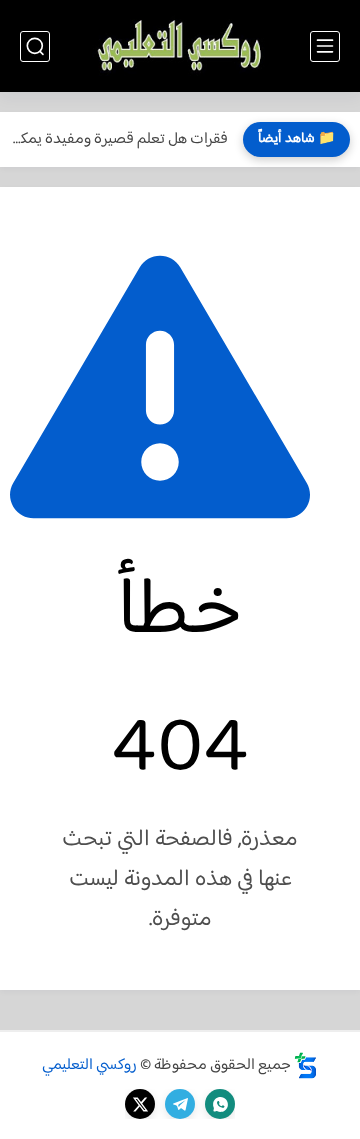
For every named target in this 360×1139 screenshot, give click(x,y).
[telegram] (180, 1104)
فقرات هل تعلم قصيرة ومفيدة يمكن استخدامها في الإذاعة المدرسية (119, 139)
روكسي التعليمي (89, 1065)
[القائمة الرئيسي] (325, 46)
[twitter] (140, 1104)
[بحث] (35, 46)
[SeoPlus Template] (306, 1065)
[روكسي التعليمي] (179, 46)
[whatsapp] (220, 1104)
